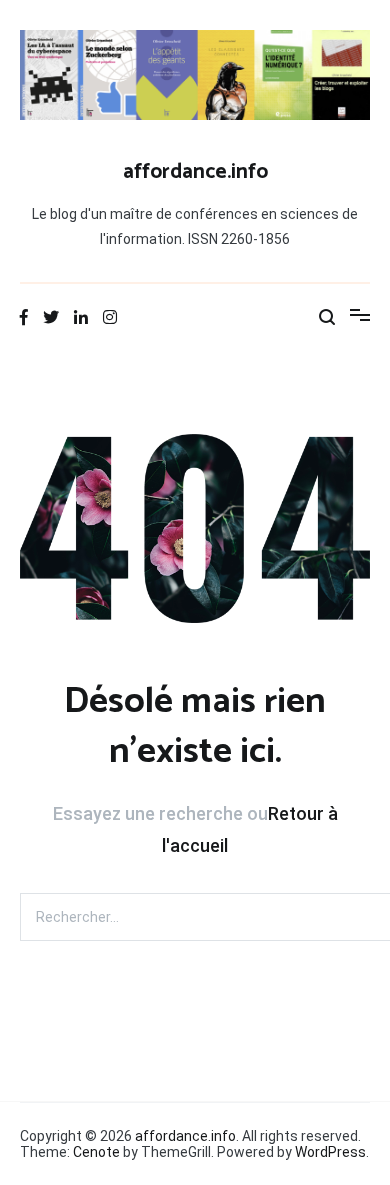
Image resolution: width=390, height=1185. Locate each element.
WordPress (330, 1152)
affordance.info (195, 172)
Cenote (96, 1152)
